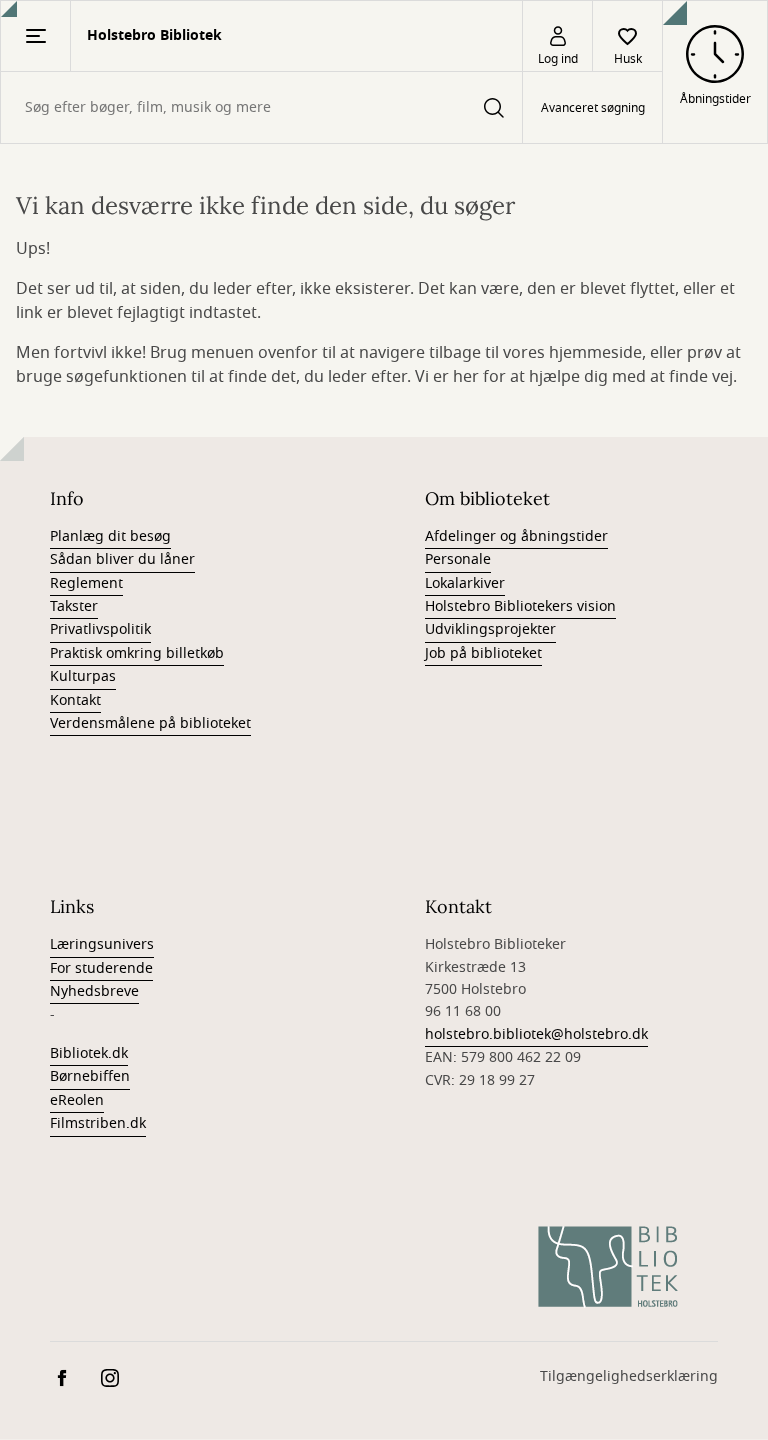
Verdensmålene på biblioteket (150, 723)
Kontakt (75, 700)
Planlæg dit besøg (110, 536)
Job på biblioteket (483, 653)
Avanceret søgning (593, 108)
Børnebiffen (90, 1076)
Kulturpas (83, 676)
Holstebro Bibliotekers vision (520, 606)
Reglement (86, 583)
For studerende (101, 968)
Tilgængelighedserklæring (629, 1376)
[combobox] (261, 107)
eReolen (77, 1100)
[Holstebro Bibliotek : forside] (608, 1267)
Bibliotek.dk (89, 1053)
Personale (458, 559)
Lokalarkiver (465, 583)
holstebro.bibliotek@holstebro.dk (536, 1034)
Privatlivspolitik (100, 629)
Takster (74, 606)
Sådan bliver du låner (122, 559)
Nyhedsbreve (94, 991)
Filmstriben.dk (98, 1123)
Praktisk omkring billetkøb (137, 653)
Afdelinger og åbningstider (516, 536)
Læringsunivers (102, 944)
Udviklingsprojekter (490, 629)
